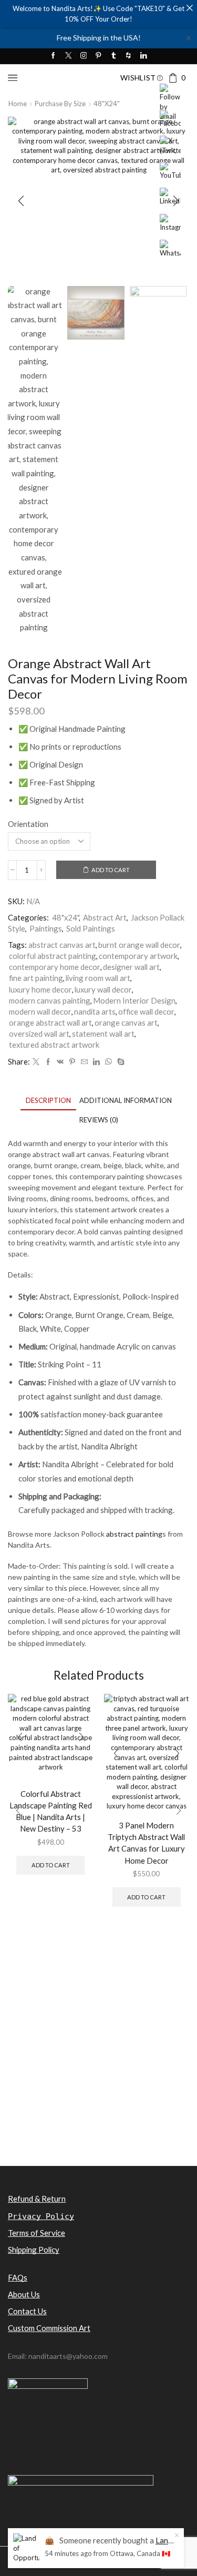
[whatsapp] (108, 1062)
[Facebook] (53, 56)
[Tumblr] (114, 56)
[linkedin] (96, 1062)
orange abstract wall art (50, 1023)
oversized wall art (39, 1034)
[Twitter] (69, 56)
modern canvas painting (50, 1000)
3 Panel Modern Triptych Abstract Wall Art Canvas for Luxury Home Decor (146, 1843)
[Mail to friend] (84, 1062)
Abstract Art (105, 917)
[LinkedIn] (144, 56)
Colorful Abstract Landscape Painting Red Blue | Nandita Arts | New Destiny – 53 (51, 1811)
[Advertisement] (98, 2061)
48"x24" (107, 104)
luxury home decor (40, 989)
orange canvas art (126, 1023)
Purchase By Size (60, 104)
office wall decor (146, 1011)
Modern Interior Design (134, 1000)
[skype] (120, 1062)
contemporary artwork (138, 956)
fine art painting (36, 978)
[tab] (48, 1101)
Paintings (46, 928)
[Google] (128, 56)
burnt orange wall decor (139, 945)
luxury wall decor (103, 989)
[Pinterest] (98, 56)
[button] (21, 201)
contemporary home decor (55, 967)
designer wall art (131, 967)
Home (18, 104)
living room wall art (98, 978)
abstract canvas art (62, 945)
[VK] (60, 1062)
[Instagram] (84, 56)
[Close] (189, 8)
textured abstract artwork (54, 1045)
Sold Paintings (91, 928)
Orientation (28, 824)
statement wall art (103, 1034)
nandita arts (95, 1011)
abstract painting (134, 1534)
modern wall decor (40, 1011)
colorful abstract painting (53, 956)
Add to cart (111, 870)
